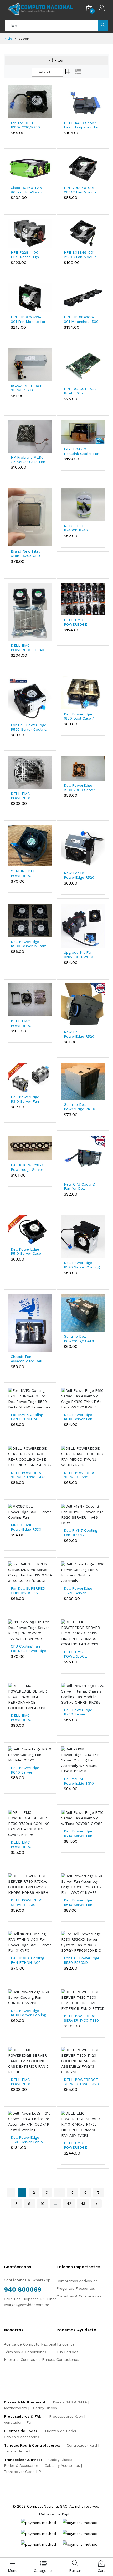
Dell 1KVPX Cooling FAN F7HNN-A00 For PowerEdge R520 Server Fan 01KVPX (27, 1960)
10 (43, 2203)
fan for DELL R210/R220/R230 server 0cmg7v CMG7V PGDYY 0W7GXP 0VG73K (26, 125)
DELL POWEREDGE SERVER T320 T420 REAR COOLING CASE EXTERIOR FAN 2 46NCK (28, 1475)
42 (69, 2203)
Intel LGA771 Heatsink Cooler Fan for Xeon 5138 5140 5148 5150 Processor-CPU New (82, 451)
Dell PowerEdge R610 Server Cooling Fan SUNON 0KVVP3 (29, 2013)
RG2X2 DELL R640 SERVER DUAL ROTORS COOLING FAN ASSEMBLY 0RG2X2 (27, 388)
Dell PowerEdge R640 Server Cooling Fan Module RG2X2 (28, 1770)
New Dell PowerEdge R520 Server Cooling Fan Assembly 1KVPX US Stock (81, 1034)
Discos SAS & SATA (70, 2402)
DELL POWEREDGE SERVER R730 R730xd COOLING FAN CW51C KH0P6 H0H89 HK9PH (28, 1902)
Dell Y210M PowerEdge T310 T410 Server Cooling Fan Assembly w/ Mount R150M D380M (81, 1781)
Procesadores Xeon (66, 2416)
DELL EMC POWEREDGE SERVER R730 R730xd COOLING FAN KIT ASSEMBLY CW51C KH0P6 (28, 1845)
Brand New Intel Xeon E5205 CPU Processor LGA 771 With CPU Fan (27, 554)
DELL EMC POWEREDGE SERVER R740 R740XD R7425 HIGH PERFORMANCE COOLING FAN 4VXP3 (78, 1654)
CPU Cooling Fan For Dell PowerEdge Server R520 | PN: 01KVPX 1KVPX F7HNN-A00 (29, 1649)
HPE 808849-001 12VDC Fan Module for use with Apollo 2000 (81, 255)
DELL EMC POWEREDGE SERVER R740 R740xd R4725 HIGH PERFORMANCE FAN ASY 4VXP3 (82, 2145)
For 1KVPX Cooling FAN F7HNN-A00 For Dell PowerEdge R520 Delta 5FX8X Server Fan (29, 1417)
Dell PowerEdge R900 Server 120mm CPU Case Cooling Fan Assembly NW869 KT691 (29, 944)
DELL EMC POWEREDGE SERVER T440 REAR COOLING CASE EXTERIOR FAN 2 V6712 (28, 796)
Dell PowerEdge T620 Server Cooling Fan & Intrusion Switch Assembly (78, 1591)
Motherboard (16, 2408)
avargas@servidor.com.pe (27, 2305)
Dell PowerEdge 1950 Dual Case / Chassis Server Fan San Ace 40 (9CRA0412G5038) (80, 716)
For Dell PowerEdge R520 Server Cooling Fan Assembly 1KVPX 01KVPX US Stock (29, 727)
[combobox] (48, 72)
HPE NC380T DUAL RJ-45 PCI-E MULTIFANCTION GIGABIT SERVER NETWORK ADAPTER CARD (81, 391)
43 (83, 2203)
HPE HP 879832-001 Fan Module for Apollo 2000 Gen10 (28, 319)
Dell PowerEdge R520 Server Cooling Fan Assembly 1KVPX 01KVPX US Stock (82, 1265)
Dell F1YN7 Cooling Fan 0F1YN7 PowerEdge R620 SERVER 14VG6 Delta (81, 1533)
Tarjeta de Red (17, 2451)
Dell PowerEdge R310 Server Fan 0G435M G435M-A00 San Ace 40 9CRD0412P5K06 (26, 1099)
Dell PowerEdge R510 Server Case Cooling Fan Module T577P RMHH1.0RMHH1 (28, 1252)
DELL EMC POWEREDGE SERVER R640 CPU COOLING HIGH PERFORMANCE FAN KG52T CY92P (82, 622)
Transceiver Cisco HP (22, 2472)
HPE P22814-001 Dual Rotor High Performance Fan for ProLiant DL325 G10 (28, 255)
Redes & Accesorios (21, 2465)
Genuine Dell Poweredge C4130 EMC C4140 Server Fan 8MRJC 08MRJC (80, 1339)
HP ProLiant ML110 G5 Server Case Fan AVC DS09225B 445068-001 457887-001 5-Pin (28, 460)
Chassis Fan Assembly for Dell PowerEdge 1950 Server (27, 1359)
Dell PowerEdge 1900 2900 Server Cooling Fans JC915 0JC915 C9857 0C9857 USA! (81, 788)
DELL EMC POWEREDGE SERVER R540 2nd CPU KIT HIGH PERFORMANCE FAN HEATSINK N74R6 (29, 1023)
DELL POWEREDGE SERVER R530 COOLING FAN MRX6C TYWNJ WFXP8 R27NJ (81, 1475)
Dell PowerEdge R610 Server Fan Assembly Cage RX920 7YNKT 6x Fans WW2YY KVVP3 (82, 1417)
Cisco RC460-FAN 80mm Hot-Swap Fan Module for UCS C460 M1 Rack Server (29, 190)
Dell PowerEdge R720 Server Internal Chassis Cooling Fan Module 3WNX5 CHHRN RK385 (81, 1712)
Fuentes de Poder (61, 2431)
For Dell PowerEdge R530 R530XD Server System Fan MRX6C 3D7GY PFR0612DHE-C (82, 1960)
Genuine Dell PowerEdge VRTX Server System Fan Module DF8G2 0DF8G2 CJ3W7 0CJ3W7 (80, 1107)
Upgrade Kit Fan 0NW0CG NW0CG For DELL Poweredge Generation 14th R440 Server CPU (79, 955)
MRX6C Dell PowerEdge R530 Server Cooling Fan (27, 1527)
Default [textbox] (44, 72)
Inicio (8, 39)
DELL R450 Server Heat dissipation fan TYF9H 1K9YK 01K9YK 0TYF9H (82, 125)
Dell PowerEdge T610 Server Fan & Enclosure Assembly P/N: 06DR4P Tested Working (28, 2140)
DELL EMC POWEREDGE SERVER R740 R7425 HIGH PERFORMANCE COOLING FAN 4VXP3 (24, 1718)
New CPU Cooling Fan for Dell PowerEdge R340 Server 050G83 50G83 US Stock (79, 1187)
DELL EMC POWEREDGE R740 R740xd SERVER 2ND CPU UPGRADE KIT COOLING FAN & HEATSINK (28, 648)
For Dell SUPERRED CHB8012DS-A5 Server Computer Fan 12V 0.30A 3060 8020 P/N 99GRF (28, 1591)
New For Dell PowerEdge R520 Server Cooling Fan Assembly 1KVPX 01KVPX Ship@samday (80, 875)
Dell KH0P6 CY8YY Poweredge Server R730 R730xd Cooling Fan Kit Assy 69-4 (27, 1167)
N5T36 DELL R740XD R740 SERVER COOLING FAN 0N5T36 (80, 528)
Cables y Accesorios (22, 2437)
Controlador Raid (82, 2445)
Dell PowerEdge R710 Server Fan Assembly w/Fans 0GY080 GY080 (79, 1834)
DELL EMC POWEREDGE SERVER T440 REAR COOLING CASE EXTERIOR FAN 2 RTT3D (28, 2082)
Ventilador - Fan (18, 2422)
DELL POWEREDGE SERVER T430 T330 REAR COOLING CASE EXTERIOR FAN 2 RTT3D (81, 2018)
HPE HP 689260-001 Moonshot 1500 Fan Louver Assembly (81, 319)
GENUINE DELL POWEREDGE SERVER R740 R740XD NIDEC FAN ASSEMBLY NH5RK (28, 873)
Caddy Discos (45, 2408)
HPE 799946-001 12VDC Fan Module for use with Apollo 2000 (81, 190)
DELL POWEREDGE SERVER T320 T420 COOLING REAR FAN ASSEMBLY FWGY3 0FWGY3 (82, 2082)
